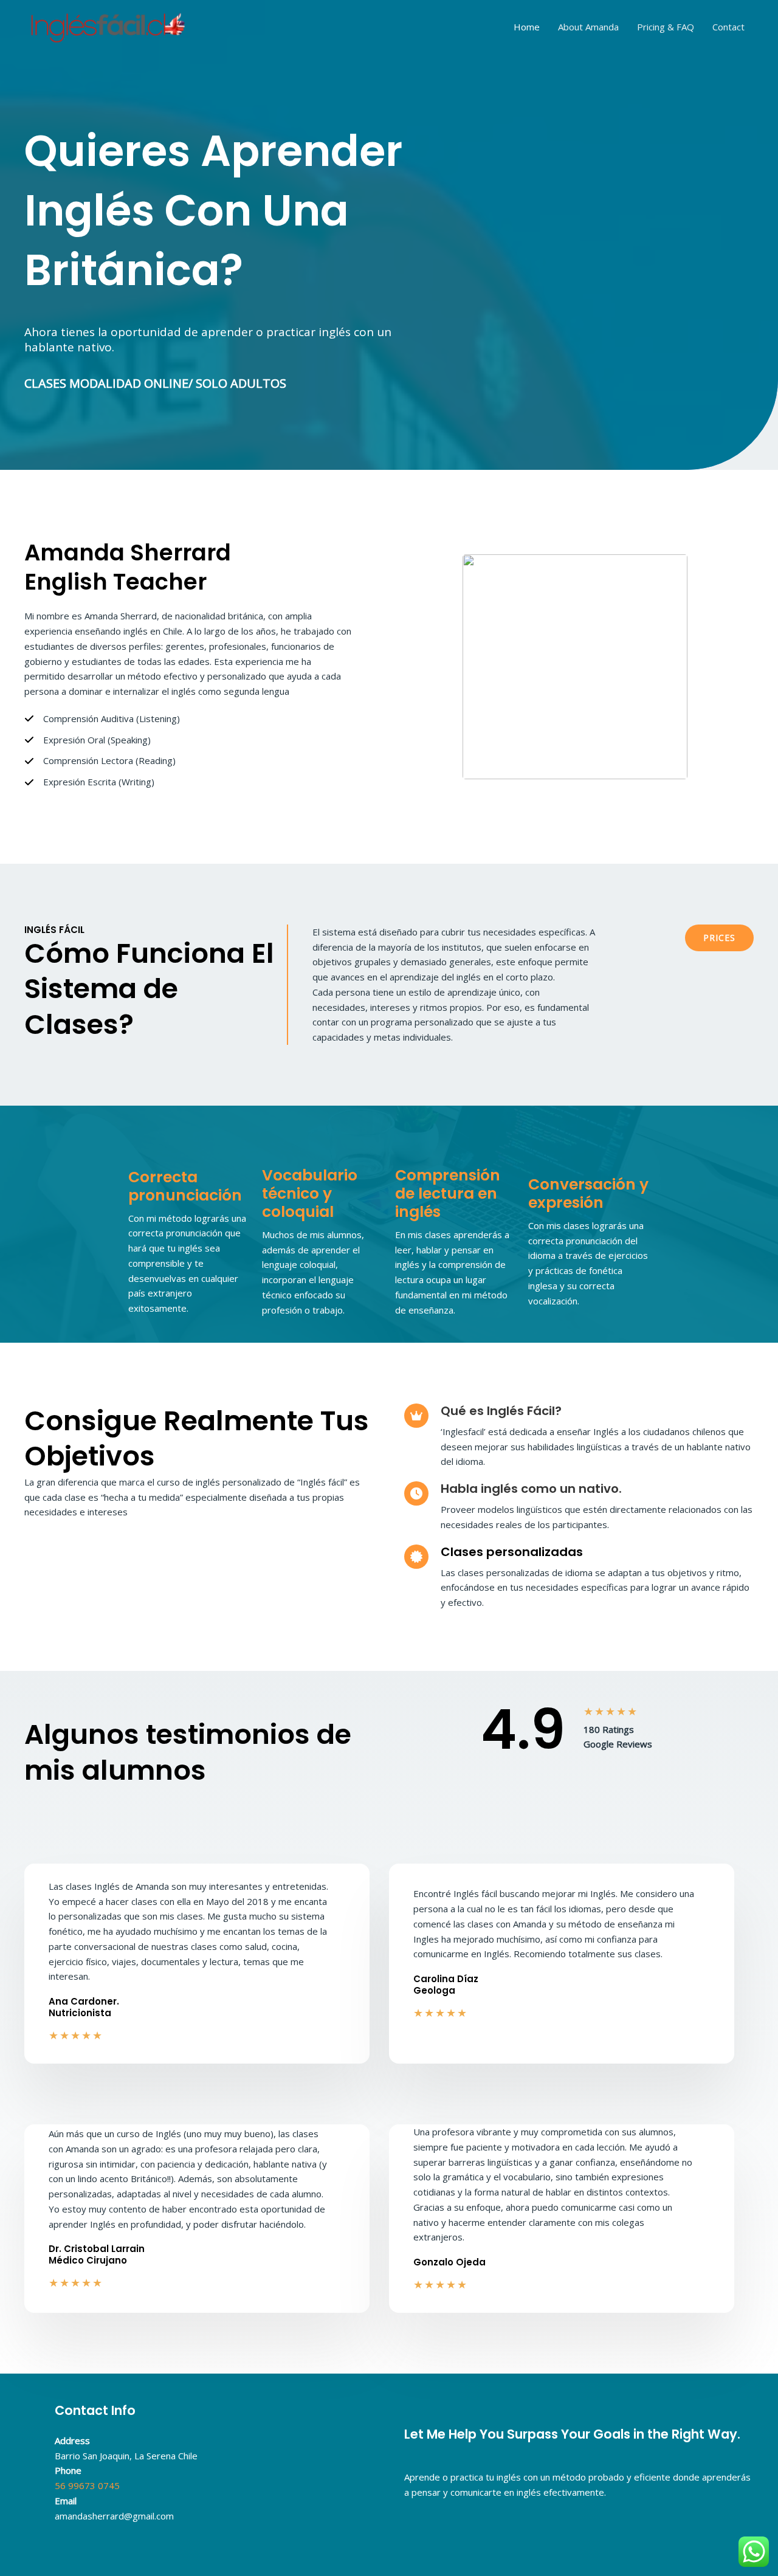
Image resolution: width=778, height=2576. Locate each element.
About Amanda (588, 27)
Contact (728, 27)
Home (527, 27)
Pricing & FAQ (666, 27)
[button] (719, 938)
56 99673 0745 (87, 2485)
